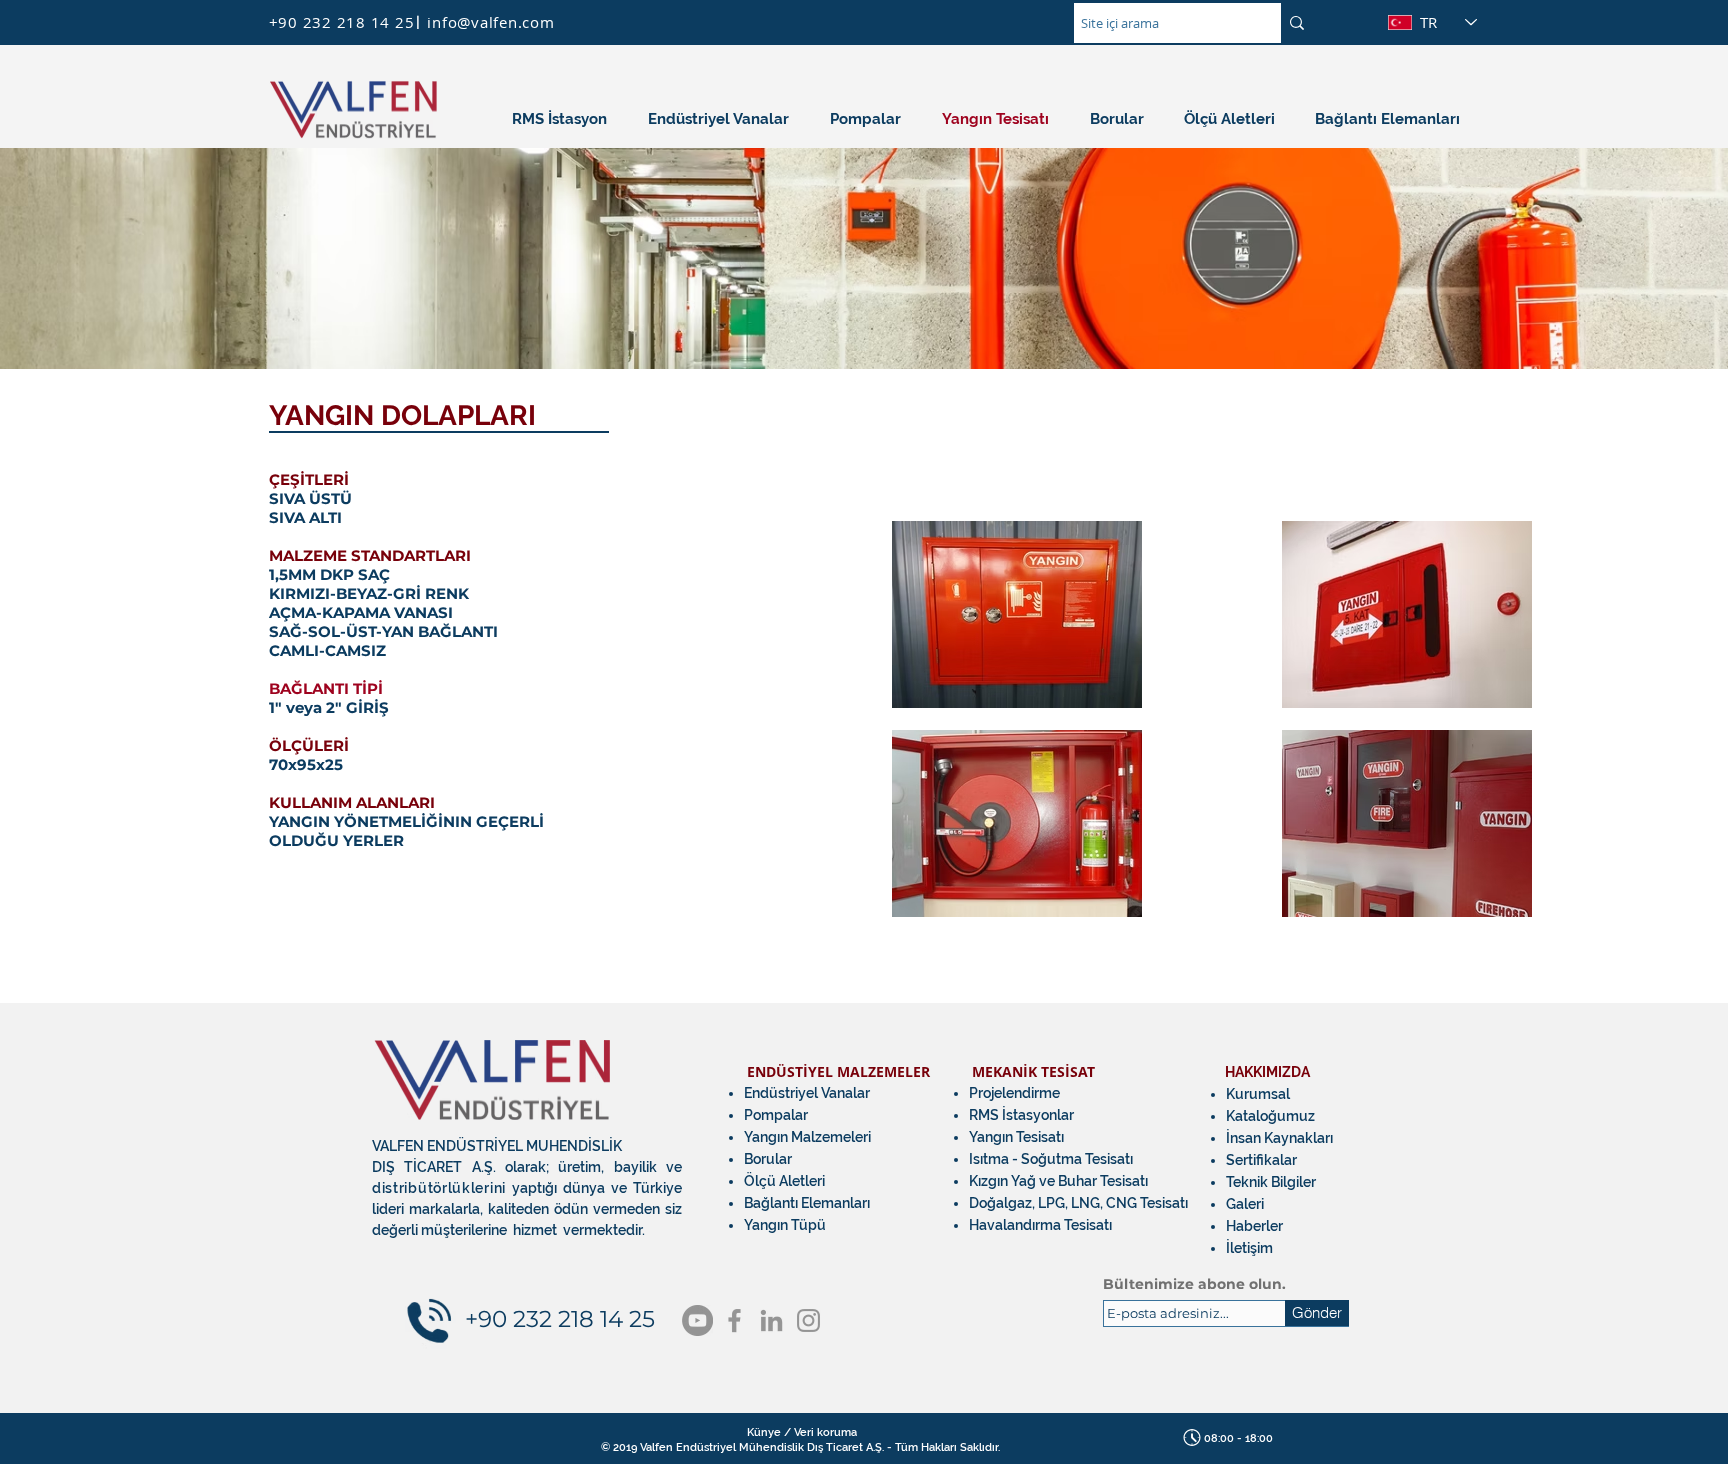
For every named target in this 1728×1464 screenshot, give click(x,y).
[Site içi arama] (1297, 23)
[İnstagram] (808, 1320)
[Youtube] (697, 1320)
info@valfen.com (490, 22)
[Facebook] (734, 1320)
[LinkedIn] (771, 1320)
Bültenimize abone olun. (1194, 1284)
